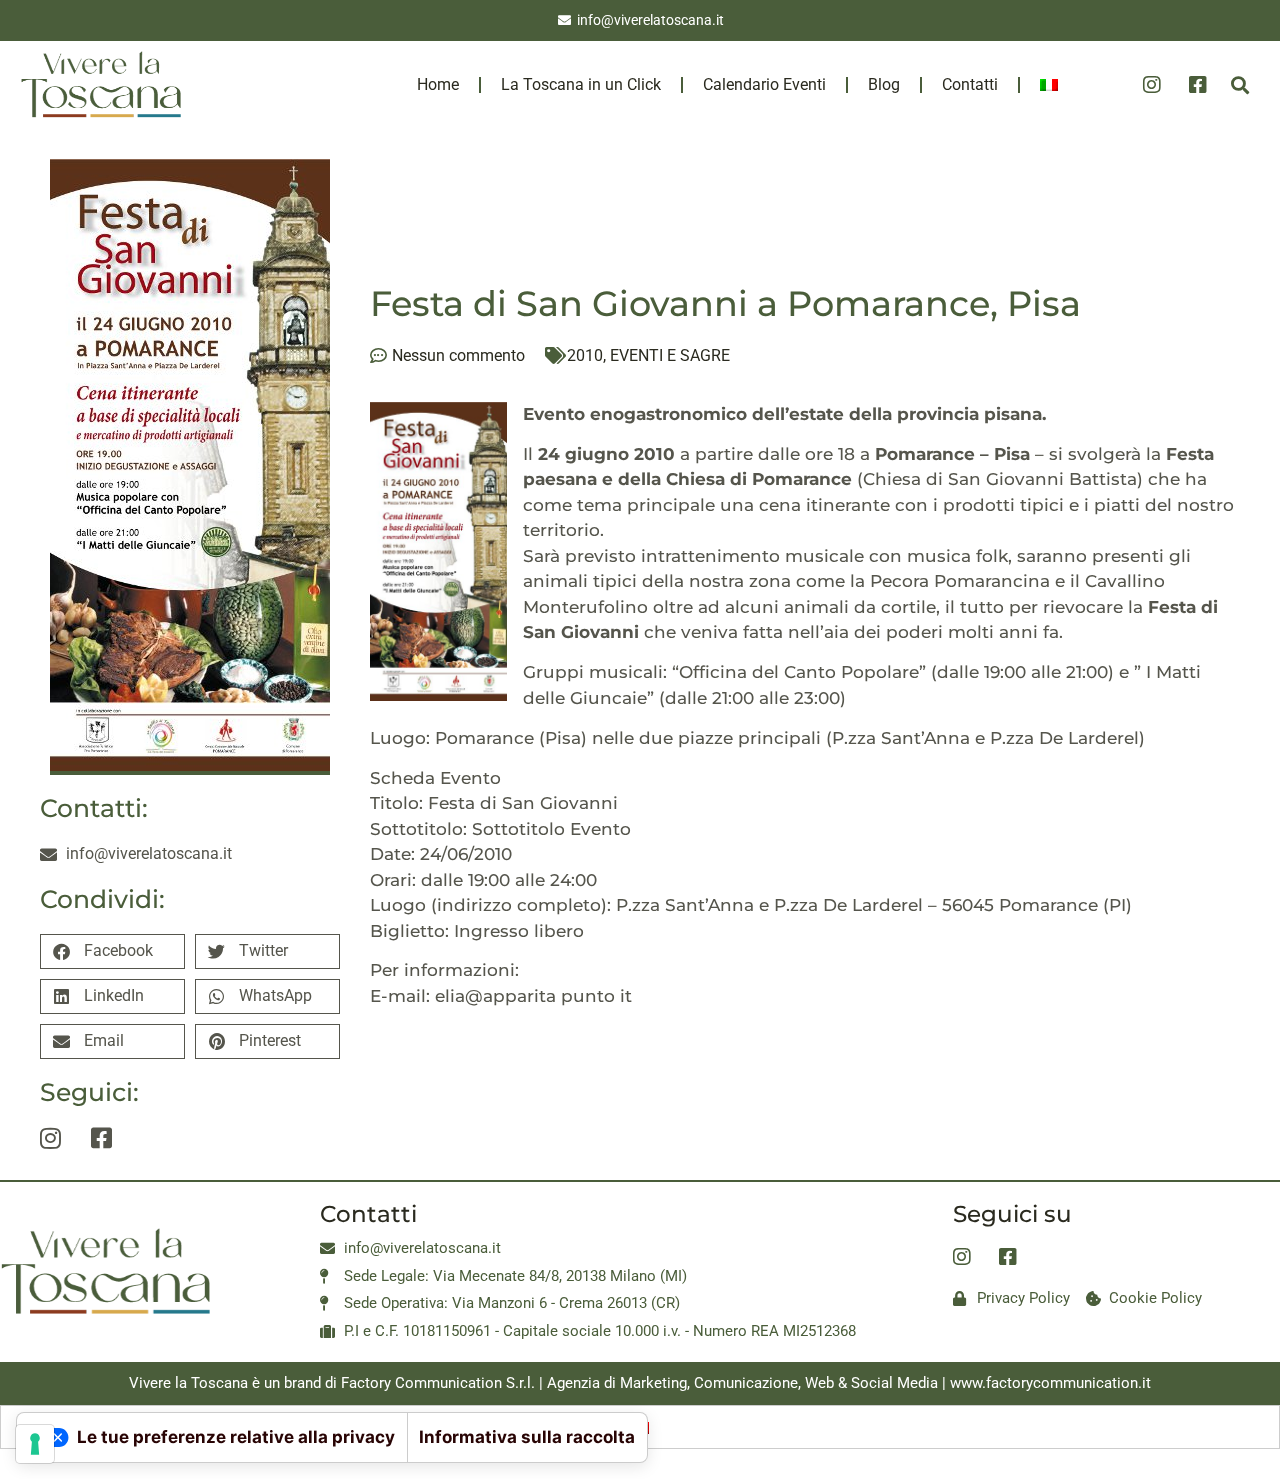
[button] (1240, 84)
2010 (585, 355)
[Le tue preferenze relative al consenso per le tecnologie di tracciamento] (35, 1444)
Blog (884, 84)
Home (438, 84)
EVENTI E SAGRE (670, 355)
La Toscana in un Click (581, 84)
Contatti (970, 84)
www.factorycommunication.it (1050, 1383)
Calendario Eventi (764, 84)
